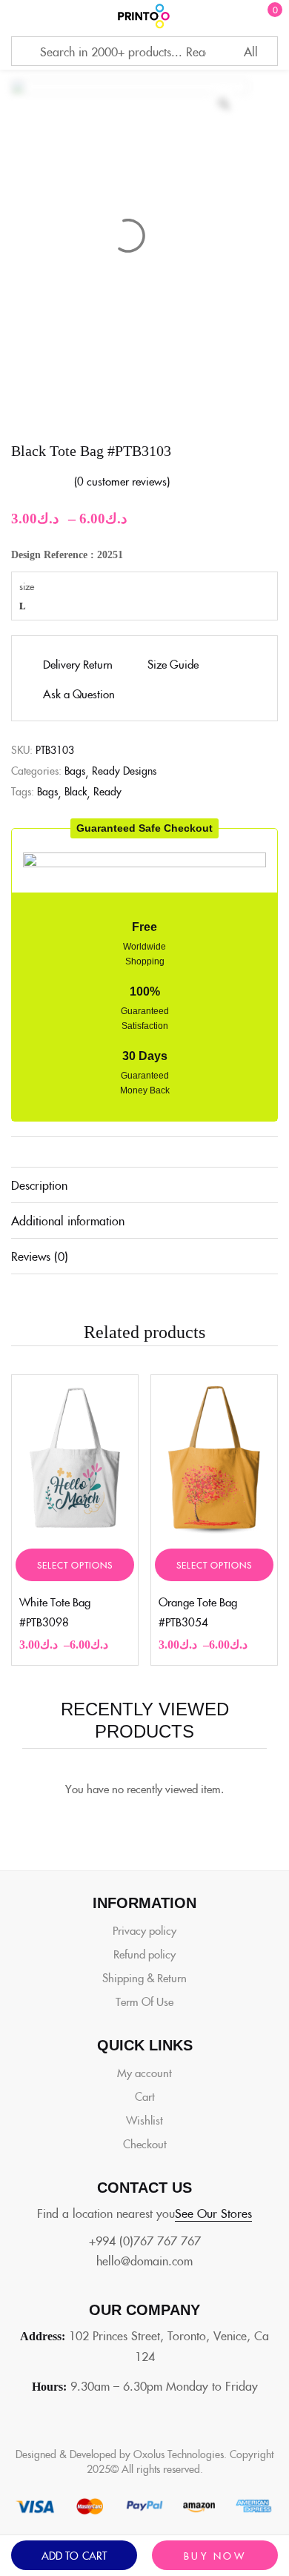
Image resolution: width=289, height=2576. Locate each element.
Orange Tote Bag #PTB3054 (198, 1612)
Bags (75, 770)
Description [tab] (39, 1185)
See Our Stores (213, 2213)
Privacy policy (144, 1930)
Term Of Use (144, 2001)
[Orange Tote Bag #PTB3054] (214, 1458)
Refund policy (144, 1954)
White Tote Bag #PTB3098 (55, 1612)
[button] (144, 828)
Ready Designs (124, 770)
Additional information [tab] (68, 1220)
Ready (107, 791)
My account (144, 2072)
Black (76, 791)
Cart (145, 2096)
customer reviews (122, 481)
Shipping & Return (144, 1977)
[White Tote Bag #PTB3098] (75, 1458)
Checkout (145, 2143)
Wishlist (144, 2120)
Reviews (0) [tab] (40, 1256)
